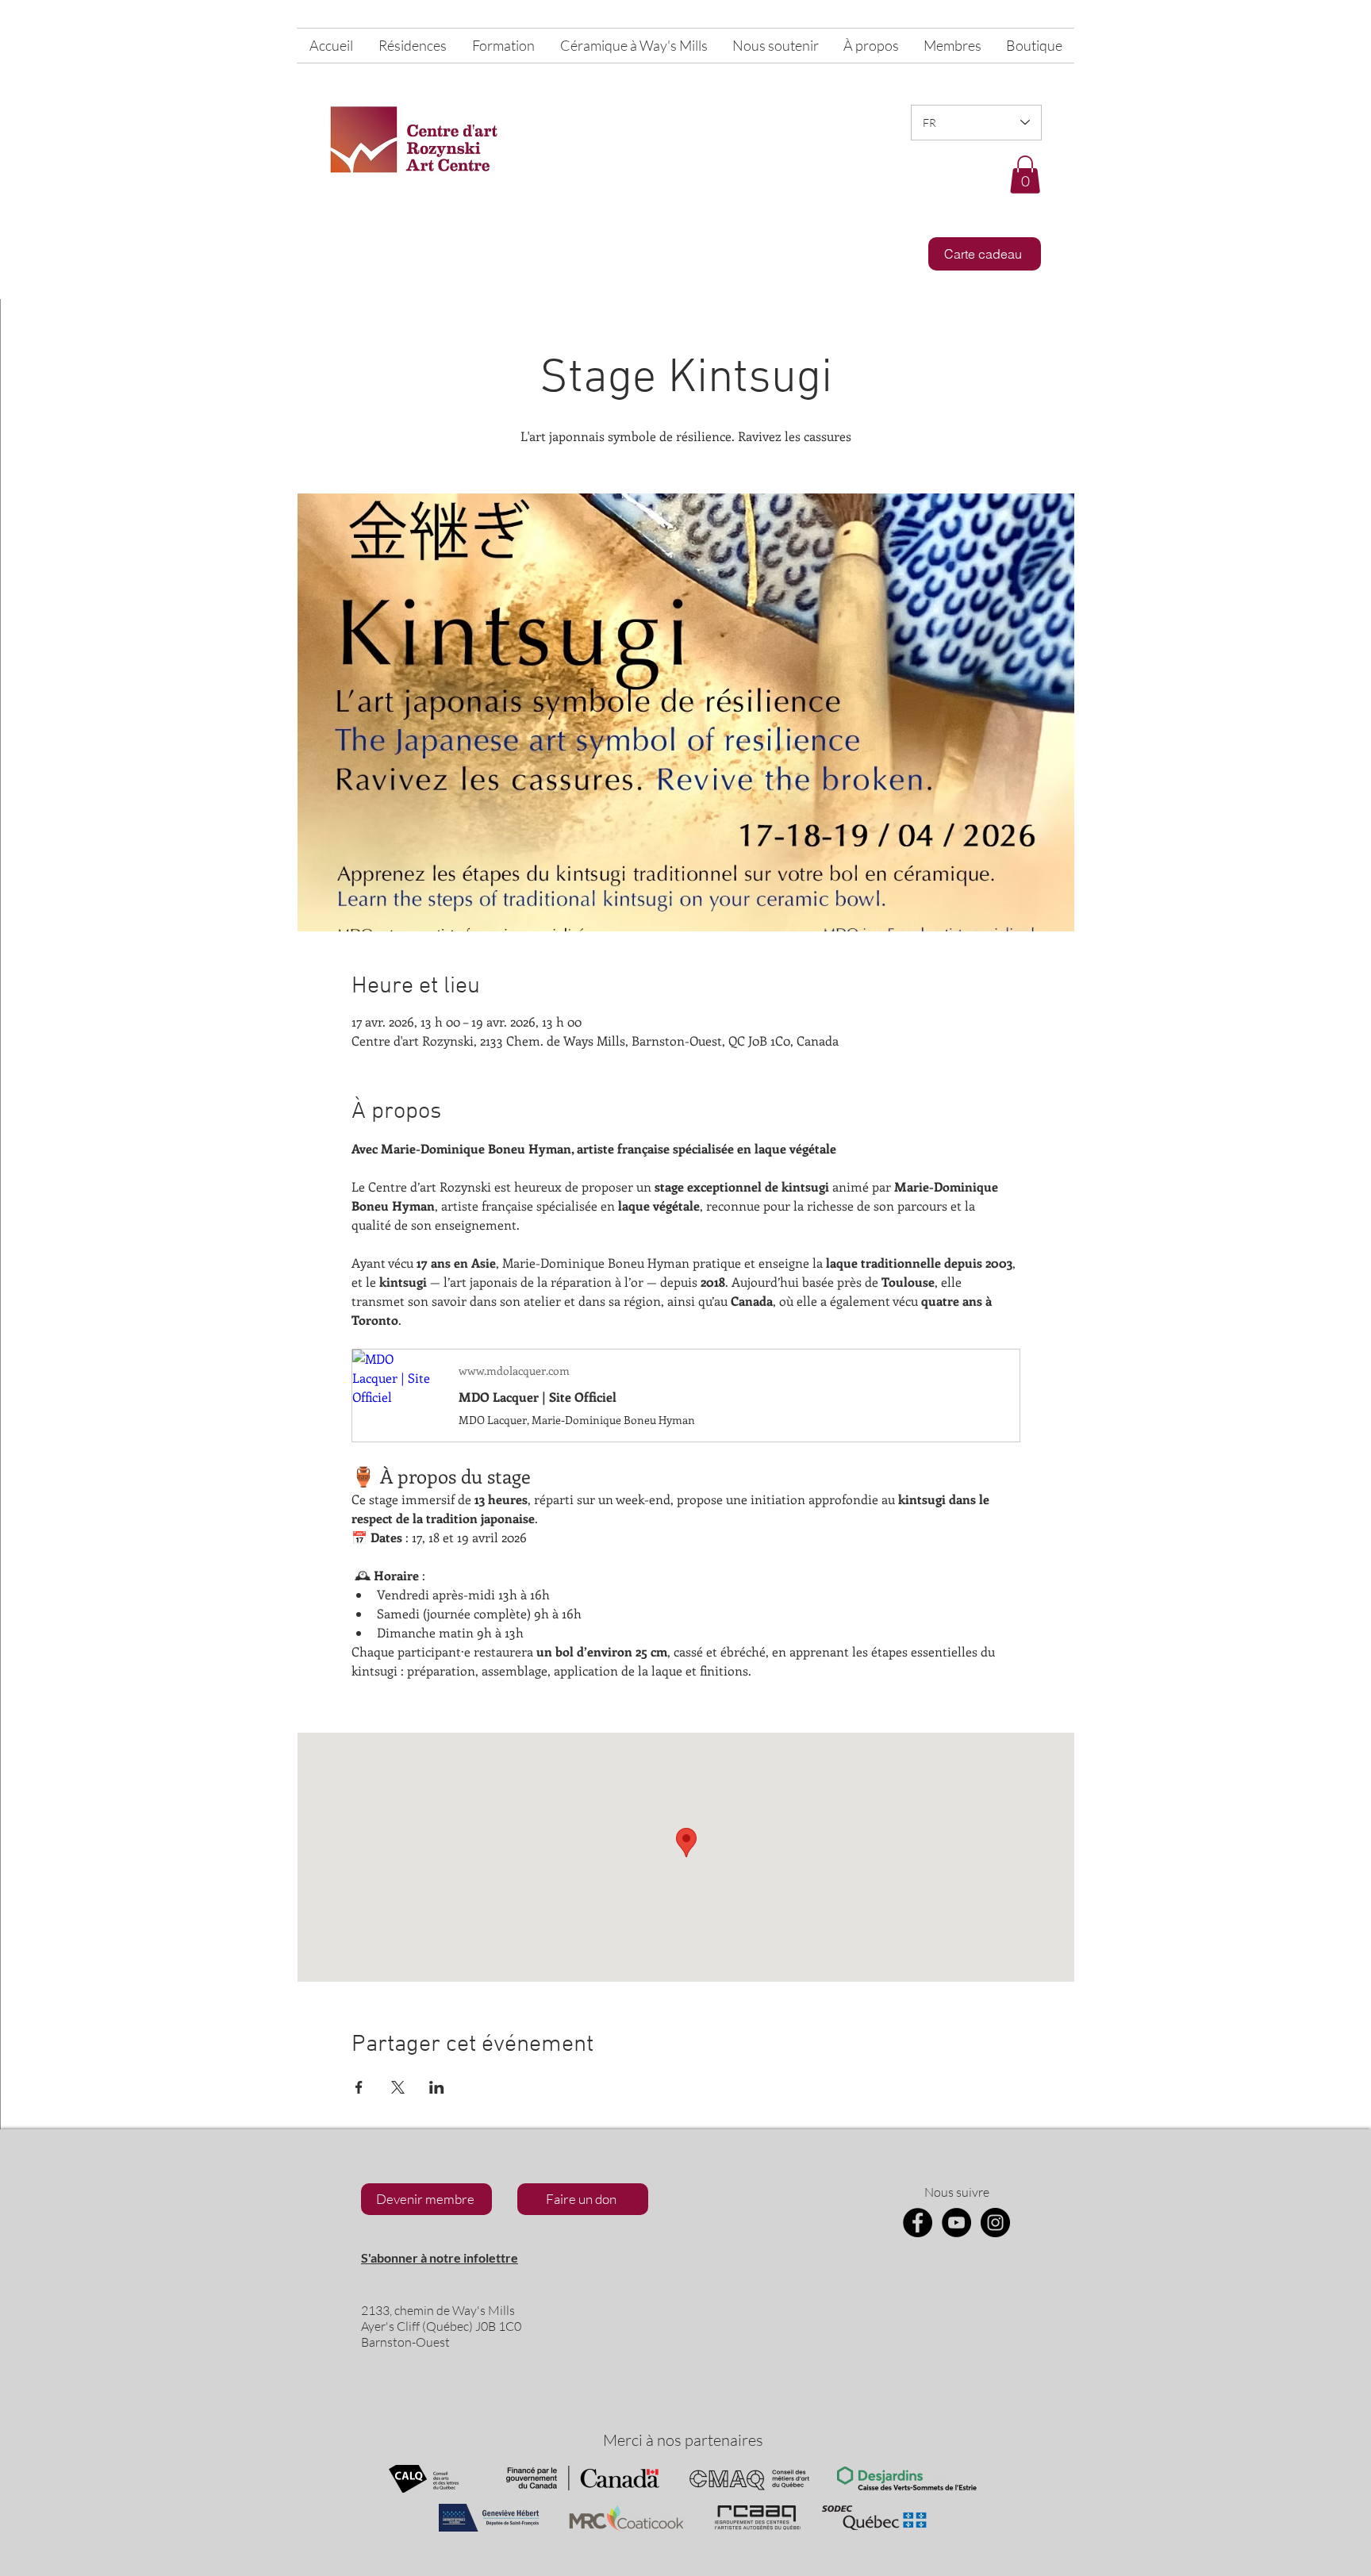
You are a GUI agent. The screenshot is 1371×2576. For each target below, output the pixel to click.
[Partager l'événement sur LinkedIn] (437, 2087)
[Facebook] (918, 2223)
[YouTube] (956, 2223)
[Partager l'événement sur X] (398, 2087)
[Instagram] (995, 2223)
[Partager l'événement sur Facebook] (359, 2087)
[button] (1025, 175)
